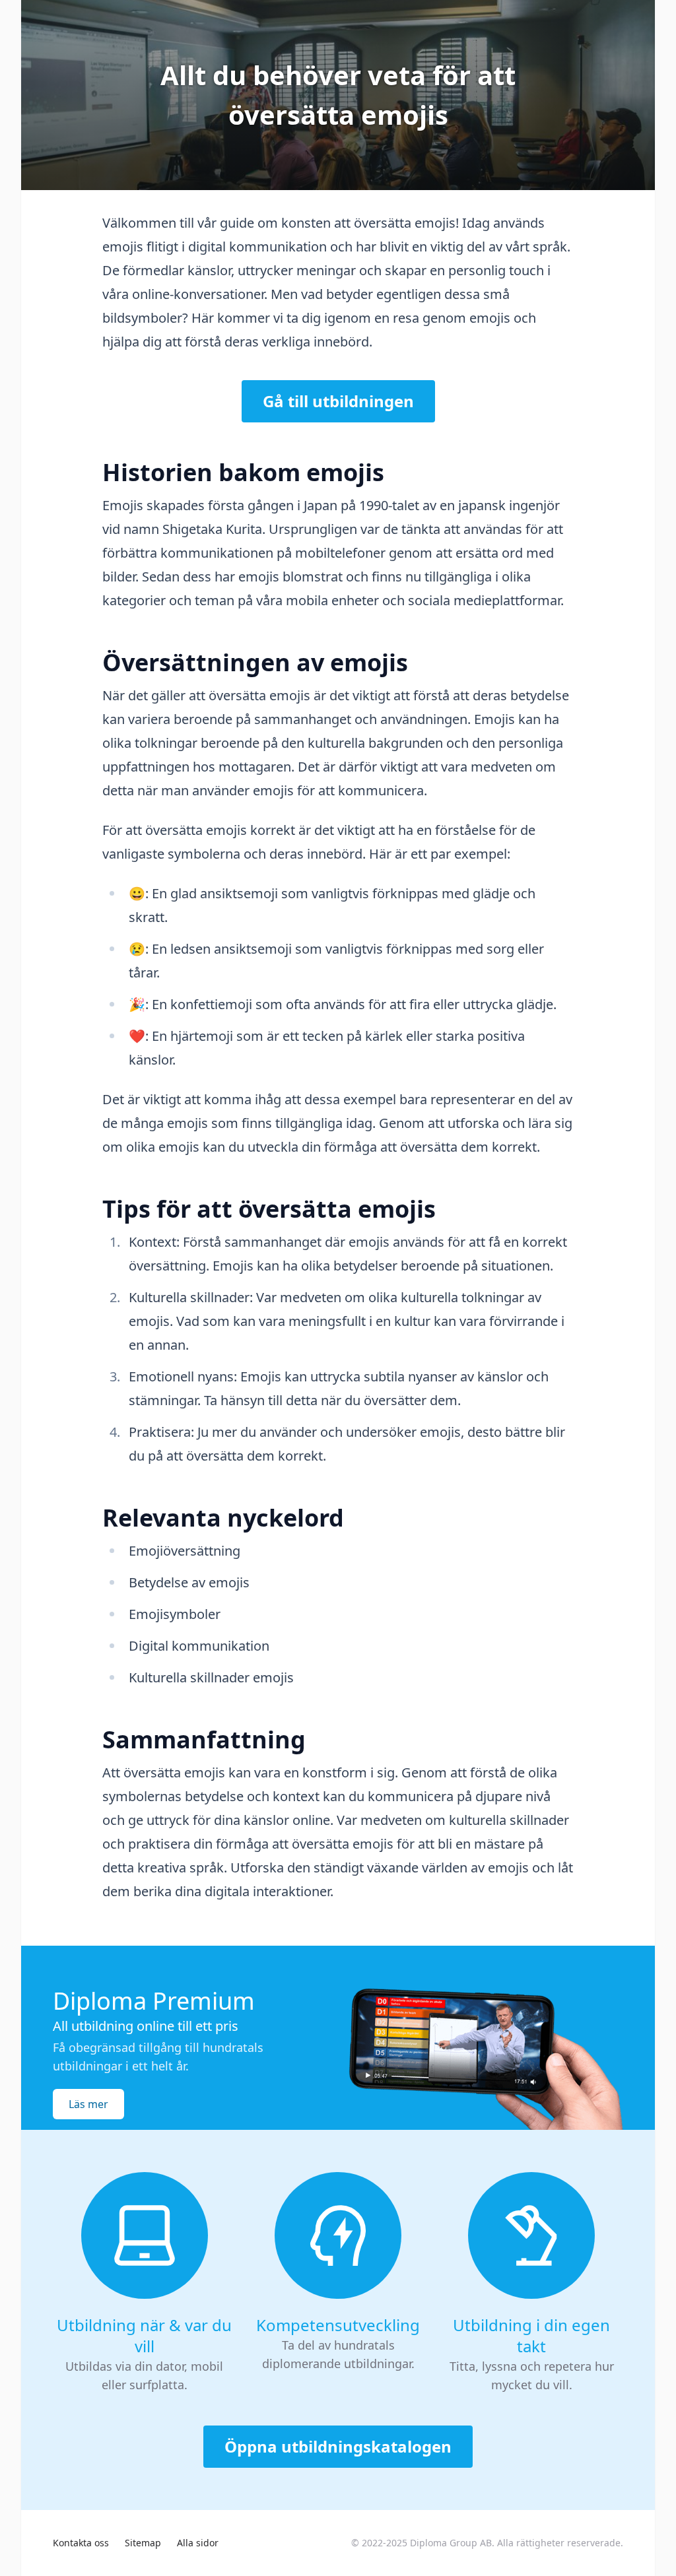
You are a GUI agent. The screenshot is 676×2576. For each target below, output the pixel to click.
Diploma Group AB (451, 2543)
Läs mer (88, 2104)
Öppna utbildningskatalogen (338, 2446)
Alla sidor (198, 2543)
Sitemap (143, 2543)
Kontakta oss (81, 2543)
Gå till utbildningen (338, 401)
